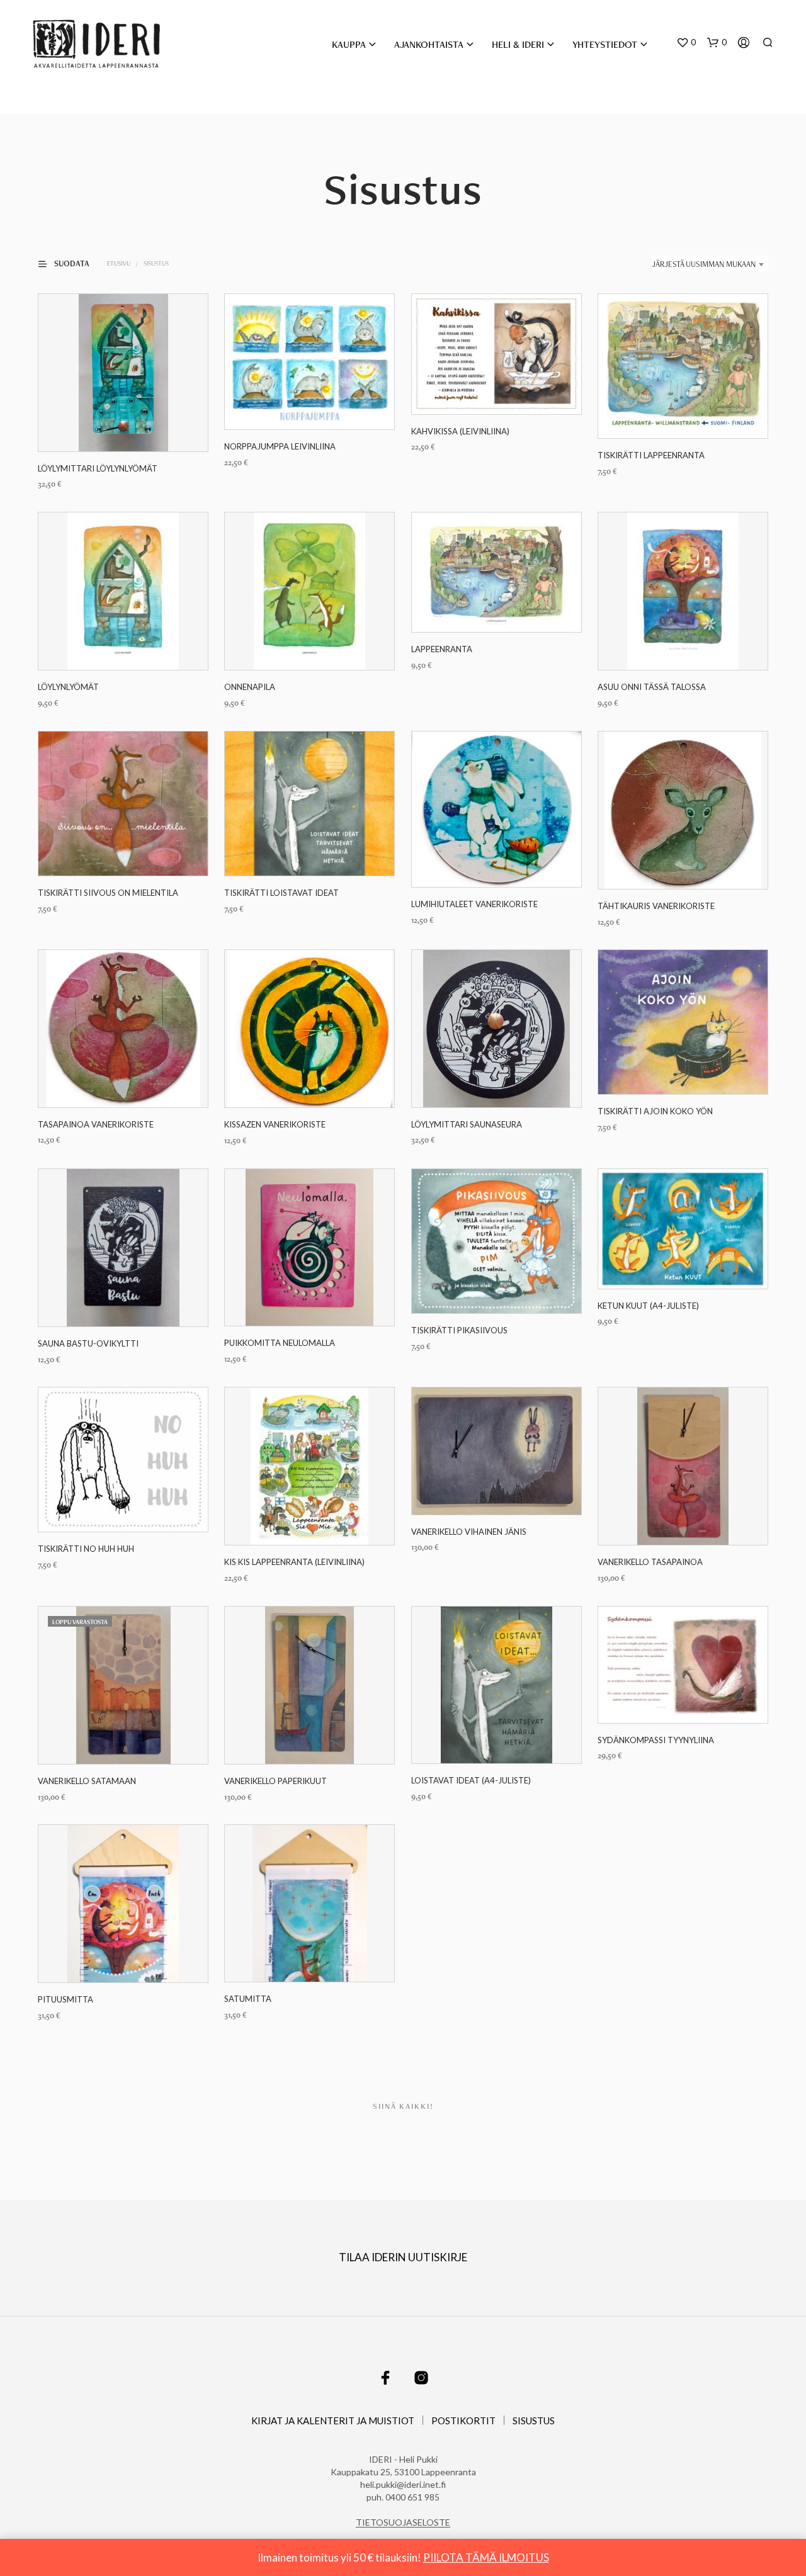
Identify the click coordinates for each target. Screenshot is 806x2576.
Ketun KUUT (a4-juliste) (648, 1305)
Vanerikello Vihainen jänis (469, 1532)
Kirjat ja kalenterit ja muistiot (333, 2421)
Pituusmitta (65, 1999)
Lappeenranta (442, 649)
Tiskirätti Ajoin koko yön (655, 1111)
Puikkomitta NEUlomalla (280, 1343)
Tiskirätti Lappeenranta (651, 455)
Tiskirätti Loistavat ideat (281, 893)
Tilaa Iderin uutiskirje (403, 2257)
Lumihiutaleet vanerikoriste (474, 904)
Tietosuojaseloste (403, 2522)
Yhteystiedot (605, 44)
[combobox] (710, 264)
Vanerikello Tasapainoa (650, 1562)
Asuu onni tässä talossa (652, 687)
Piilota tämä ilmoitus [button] (486, 2557)
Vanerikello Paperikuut (275, 1781)
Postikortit (463, 2421)
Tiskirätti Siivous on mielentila (108, 893)
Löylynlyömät (68, 687)
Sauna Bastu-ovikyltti (88, 1343)
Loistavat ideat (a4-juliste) (471, 1780)
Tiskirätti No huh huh (86, 1549)
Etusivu (119, 263)
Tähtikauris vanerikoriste (656, 906)
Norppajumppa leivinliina (280, 446)
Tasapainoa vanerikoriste (96, 1124)
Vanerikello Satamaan (87, 1781)
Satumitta (248, 1999)
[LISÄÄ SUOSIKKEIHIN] (123, 428)
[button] (686, 43)
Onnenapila (250, 687)
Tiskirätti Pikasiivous (459, 1330)
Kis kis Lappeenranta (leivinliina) (294, 1562)
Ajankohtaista (429, 44)
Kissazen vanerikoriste (275, 1124)
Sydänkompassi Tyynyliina (656, 1739)
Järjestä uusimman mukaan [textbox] (704, 264)
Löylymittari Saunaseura (467, 1124)
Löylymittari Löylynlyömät (98, 468)
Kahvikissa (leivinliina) (460, 431)
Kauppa (349, 44)
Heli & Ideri (518, 44)
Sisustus (534, 2421)
